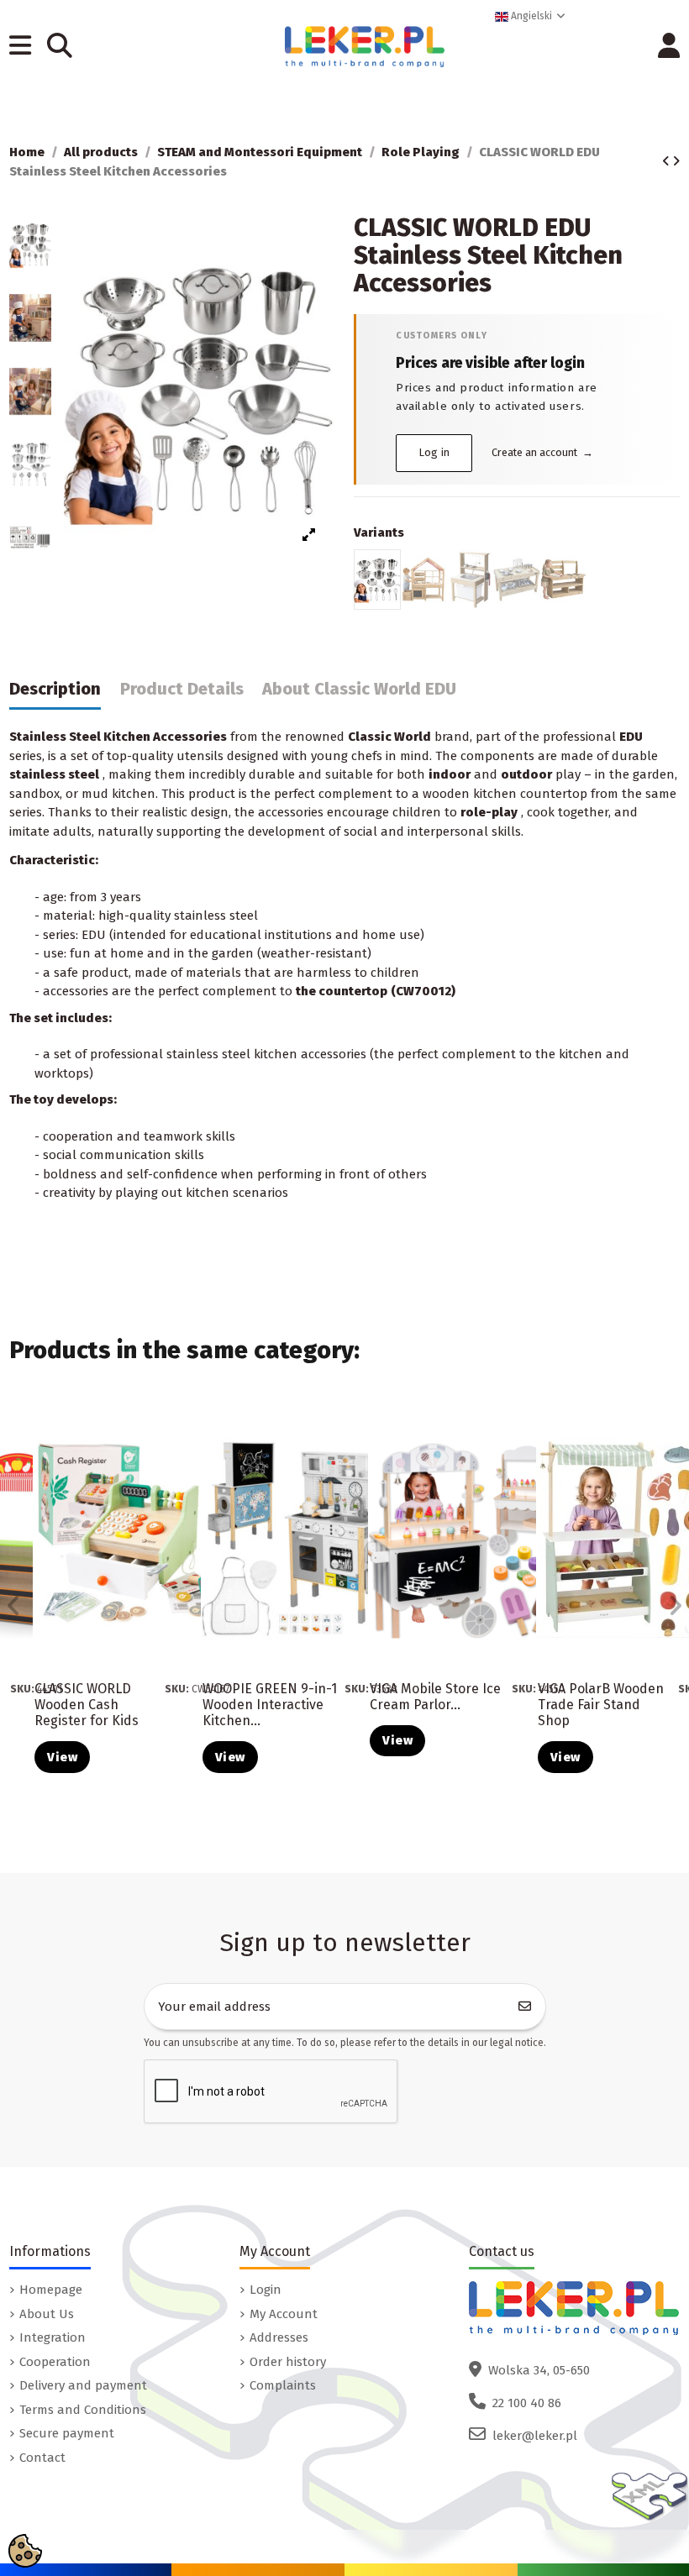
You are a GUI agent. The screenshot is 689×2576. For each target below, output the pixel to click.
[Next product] (676, 161)
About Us (47, 2314)
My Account (284, 2314)
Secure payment (67, 2433)
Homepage (51, 2290)
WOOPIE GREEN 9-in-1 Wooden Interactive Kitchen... (270, 1705)
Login (266, 2290)
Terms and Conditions (83, 2410)
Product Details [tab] (182, 689)
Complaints (283, 2385)
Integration (53, 2337)
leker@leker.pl (535, 2436)
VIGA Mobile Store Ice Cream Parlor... (435, 1697)
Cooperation (55, 2362)
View (62, 1757)
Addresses (279, 2337)
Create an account (542, 452)
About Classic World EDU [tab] (359, 689)
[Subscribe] (525, 2007)
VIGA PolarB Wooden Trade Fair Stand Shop (601, 1705)
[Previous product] (667, 161)
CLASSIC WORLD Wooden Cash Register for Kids (87, 1705)
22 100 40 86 (527, 2403)
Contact (42, 2458)
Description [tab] (55, 689)
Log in (435, 452)
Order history (288, 2362)
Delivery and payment (83, 2385)
